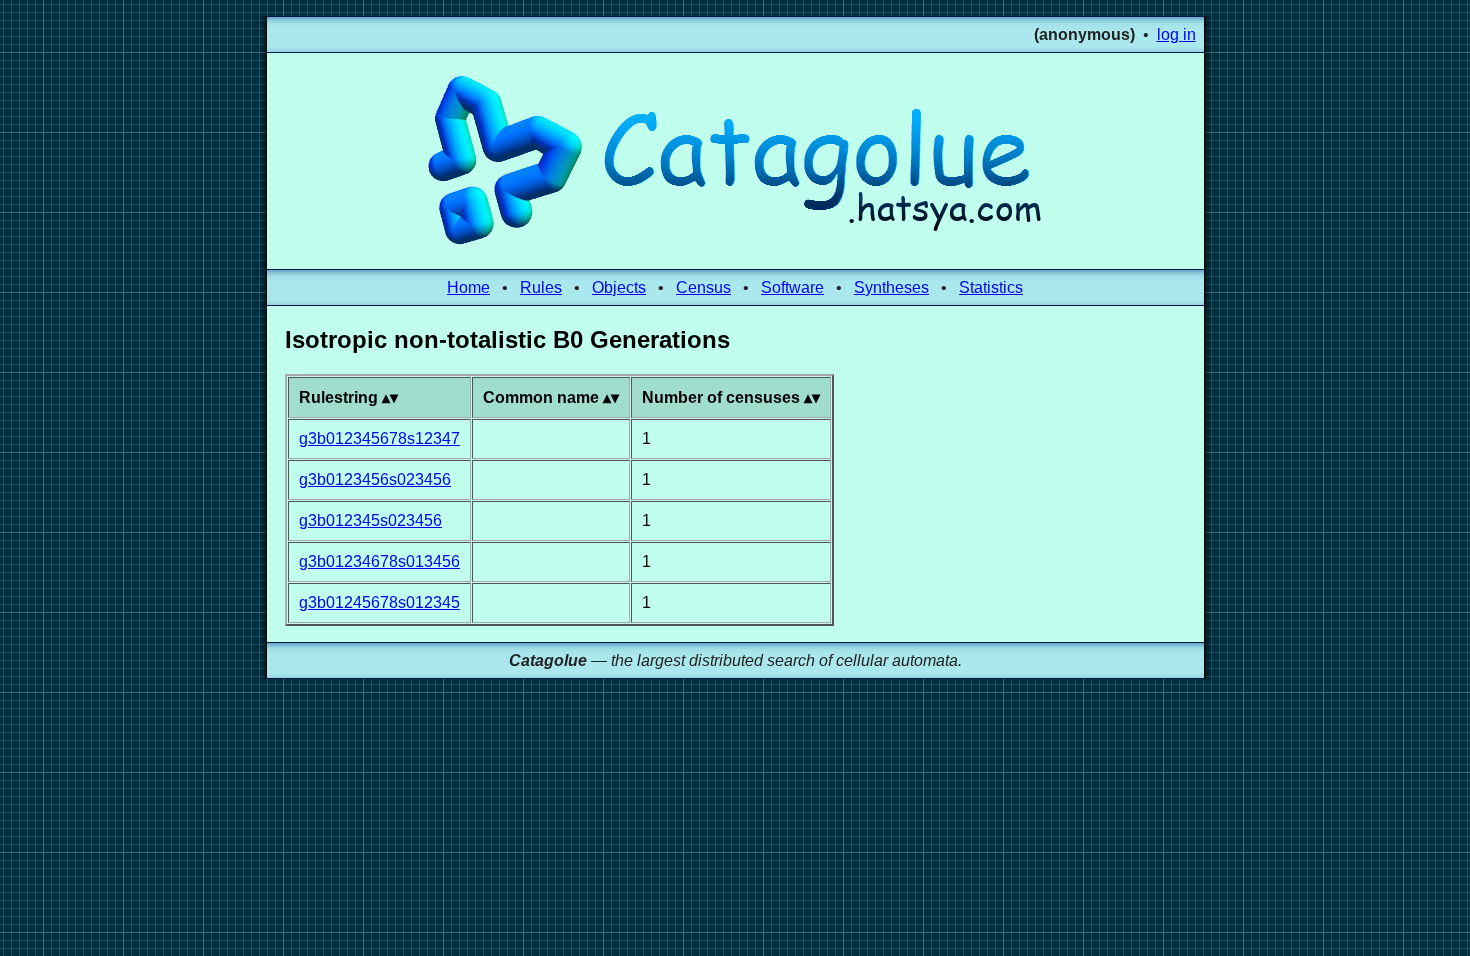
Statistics (991, 287)
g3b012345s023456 (370, 520)
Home (468, 287)
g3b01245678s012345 (379, 602)
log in (1176, 34)
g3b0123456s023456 (375, 479)
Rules (541, 287)
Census (703, 287)
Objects (619, 287)
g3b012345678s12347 (379, 438)
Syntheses (891, 287)
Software (792, 287)
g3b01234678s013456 (379, 561)
